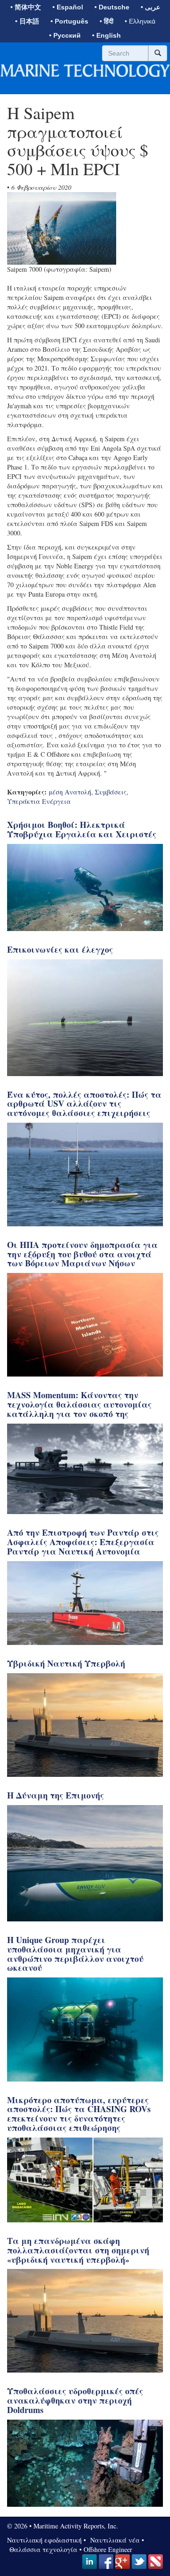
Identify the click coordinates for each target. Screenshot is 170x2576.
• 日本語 (27, 21)
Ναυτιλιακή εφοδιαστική (44, 2540)
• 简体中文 (26, 7)
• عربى (150, 7)
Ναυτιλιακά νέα (114, 2540)
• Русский (65, 35)
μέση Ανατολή (70, 792)
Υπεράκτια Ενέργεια (39, 801)
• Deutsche (112, 7)
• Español (68, 7)
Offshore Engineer (108, 2549)
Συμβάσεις (111, 792)
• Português (69, 21)
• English (106, 35)
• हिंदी (106, 21)
